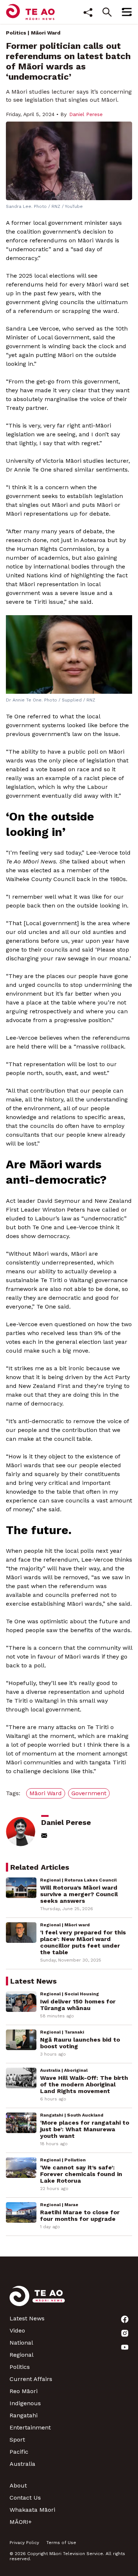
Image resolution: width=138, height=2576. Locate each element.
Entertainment (30, 2427)
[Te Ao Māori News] (37, 2300)
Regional (22, 2355)
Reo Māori (24, 2391)
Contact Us (25, 2498)
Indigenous (25, 2403)
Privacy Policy (24, 2543)
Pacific (19, 2452)
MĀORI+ (21, 2522)
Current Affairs (31, 2379)
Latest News (27, 2318)
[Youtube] (125, 2347)
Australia (22, 2464)
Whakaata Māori (32, 2510)
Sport (17, 2440)
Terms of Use (61, 2543)
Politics (16, 33)
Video (17, 2330)
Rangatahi (24, 2415)
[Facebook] (125, 2319)
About (18, 2485)
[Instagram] (125, 2333)
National (21, 2343)
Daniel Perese (86, 114)
